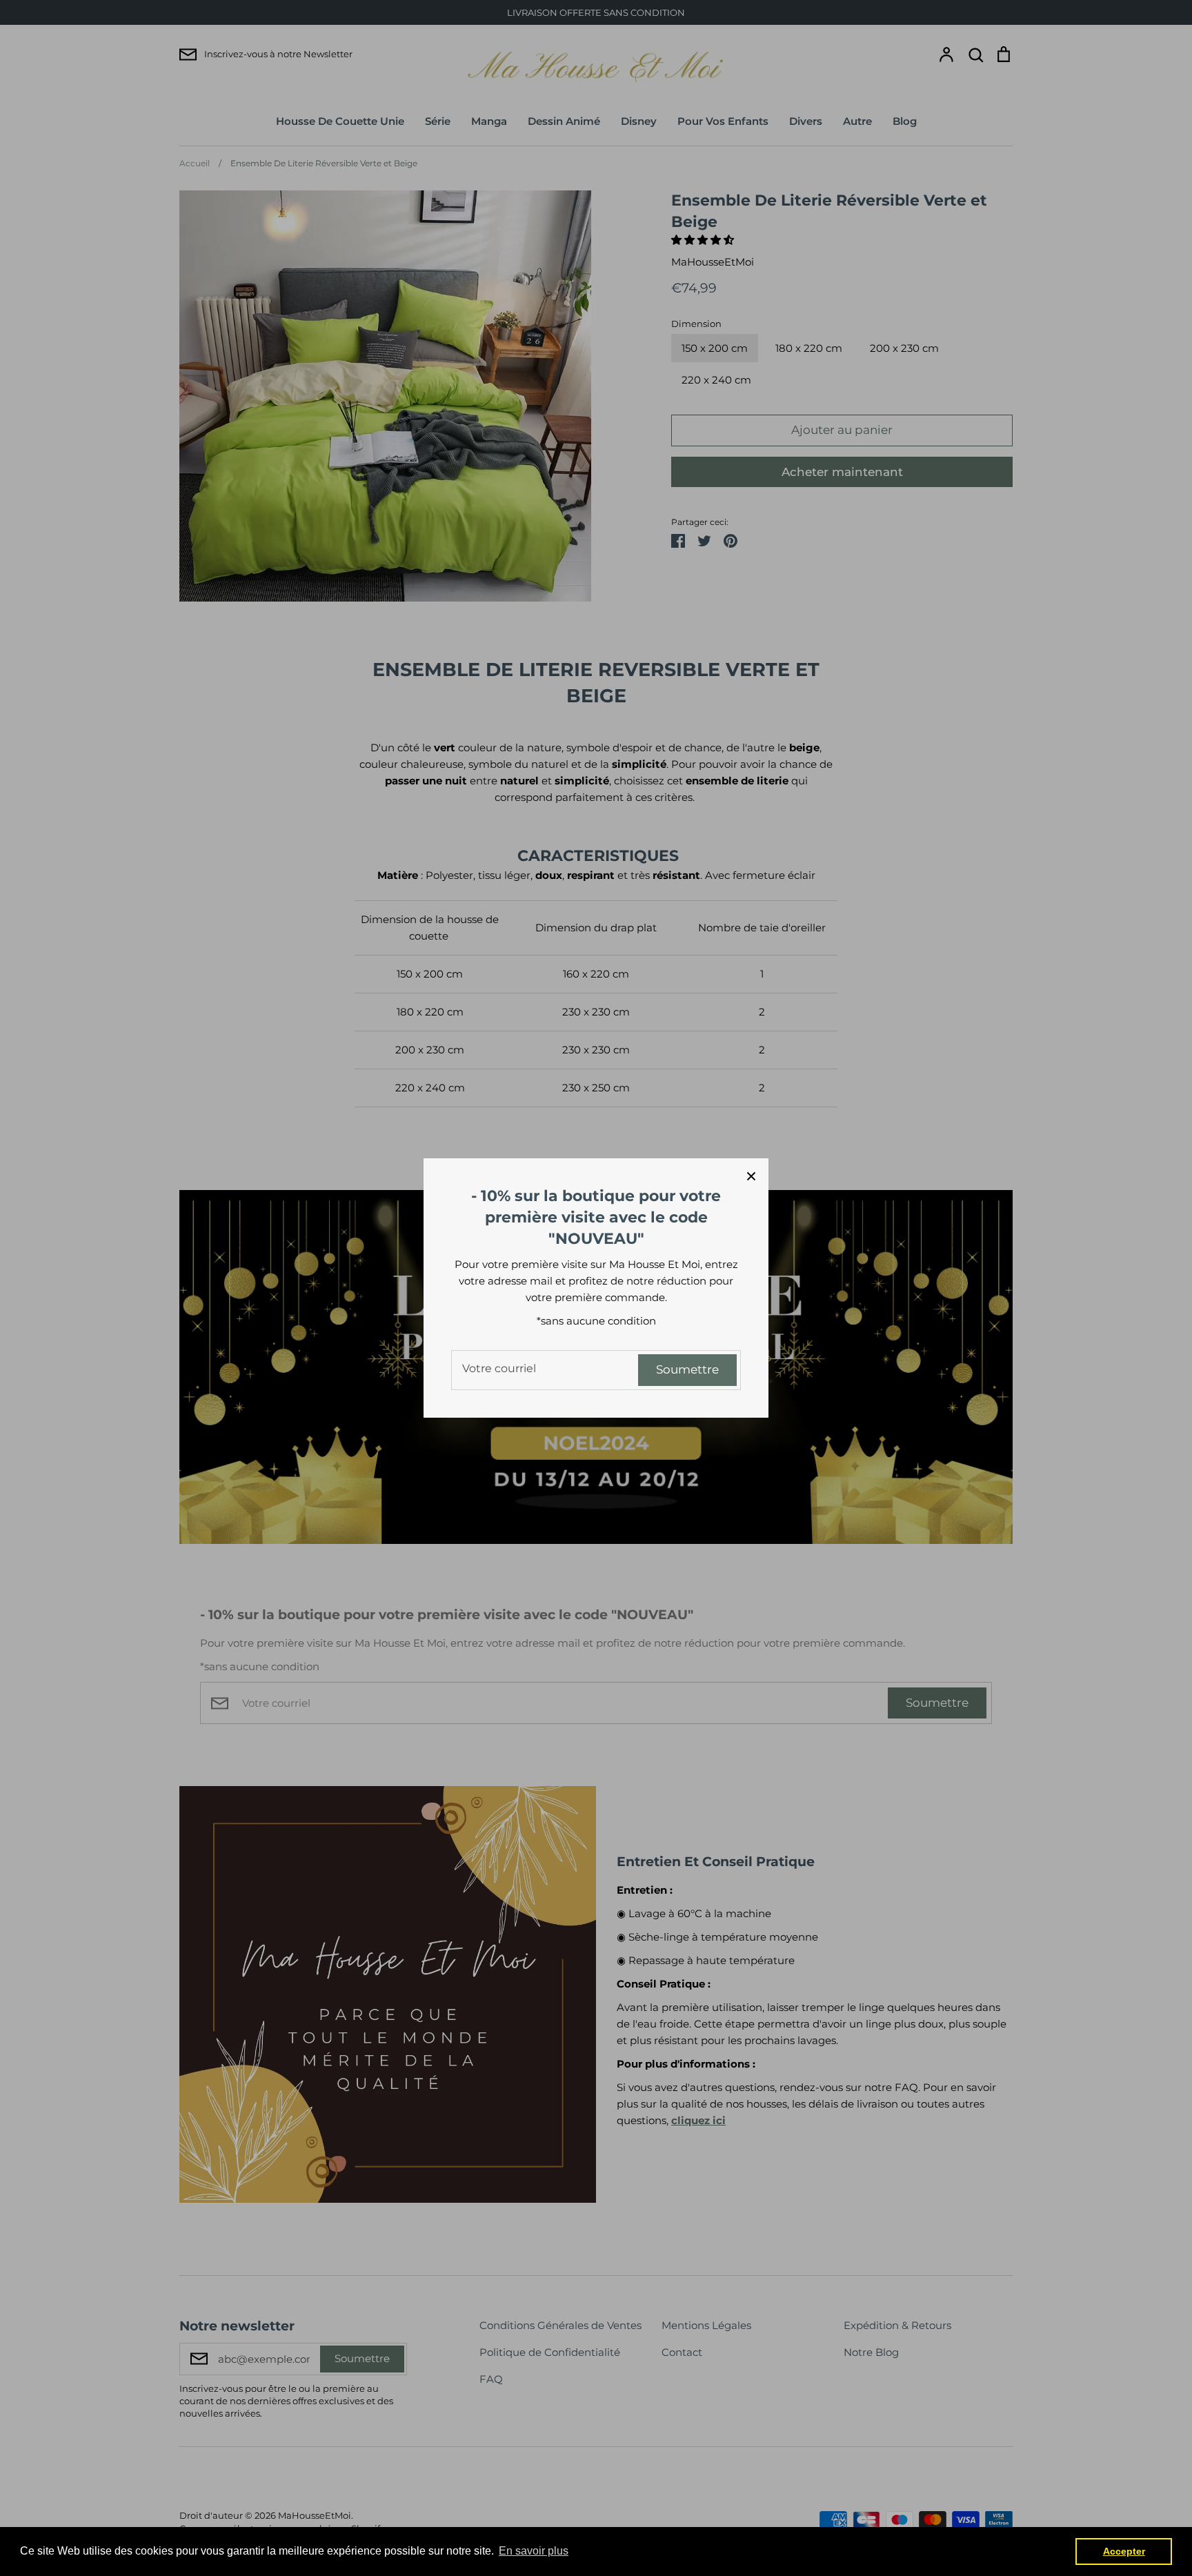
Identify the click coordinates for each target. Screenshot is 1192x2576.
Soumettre (687, 1369)
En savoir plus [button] (534, 2551)
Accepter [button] (1124, 2551)
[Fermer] (751, 1176)
